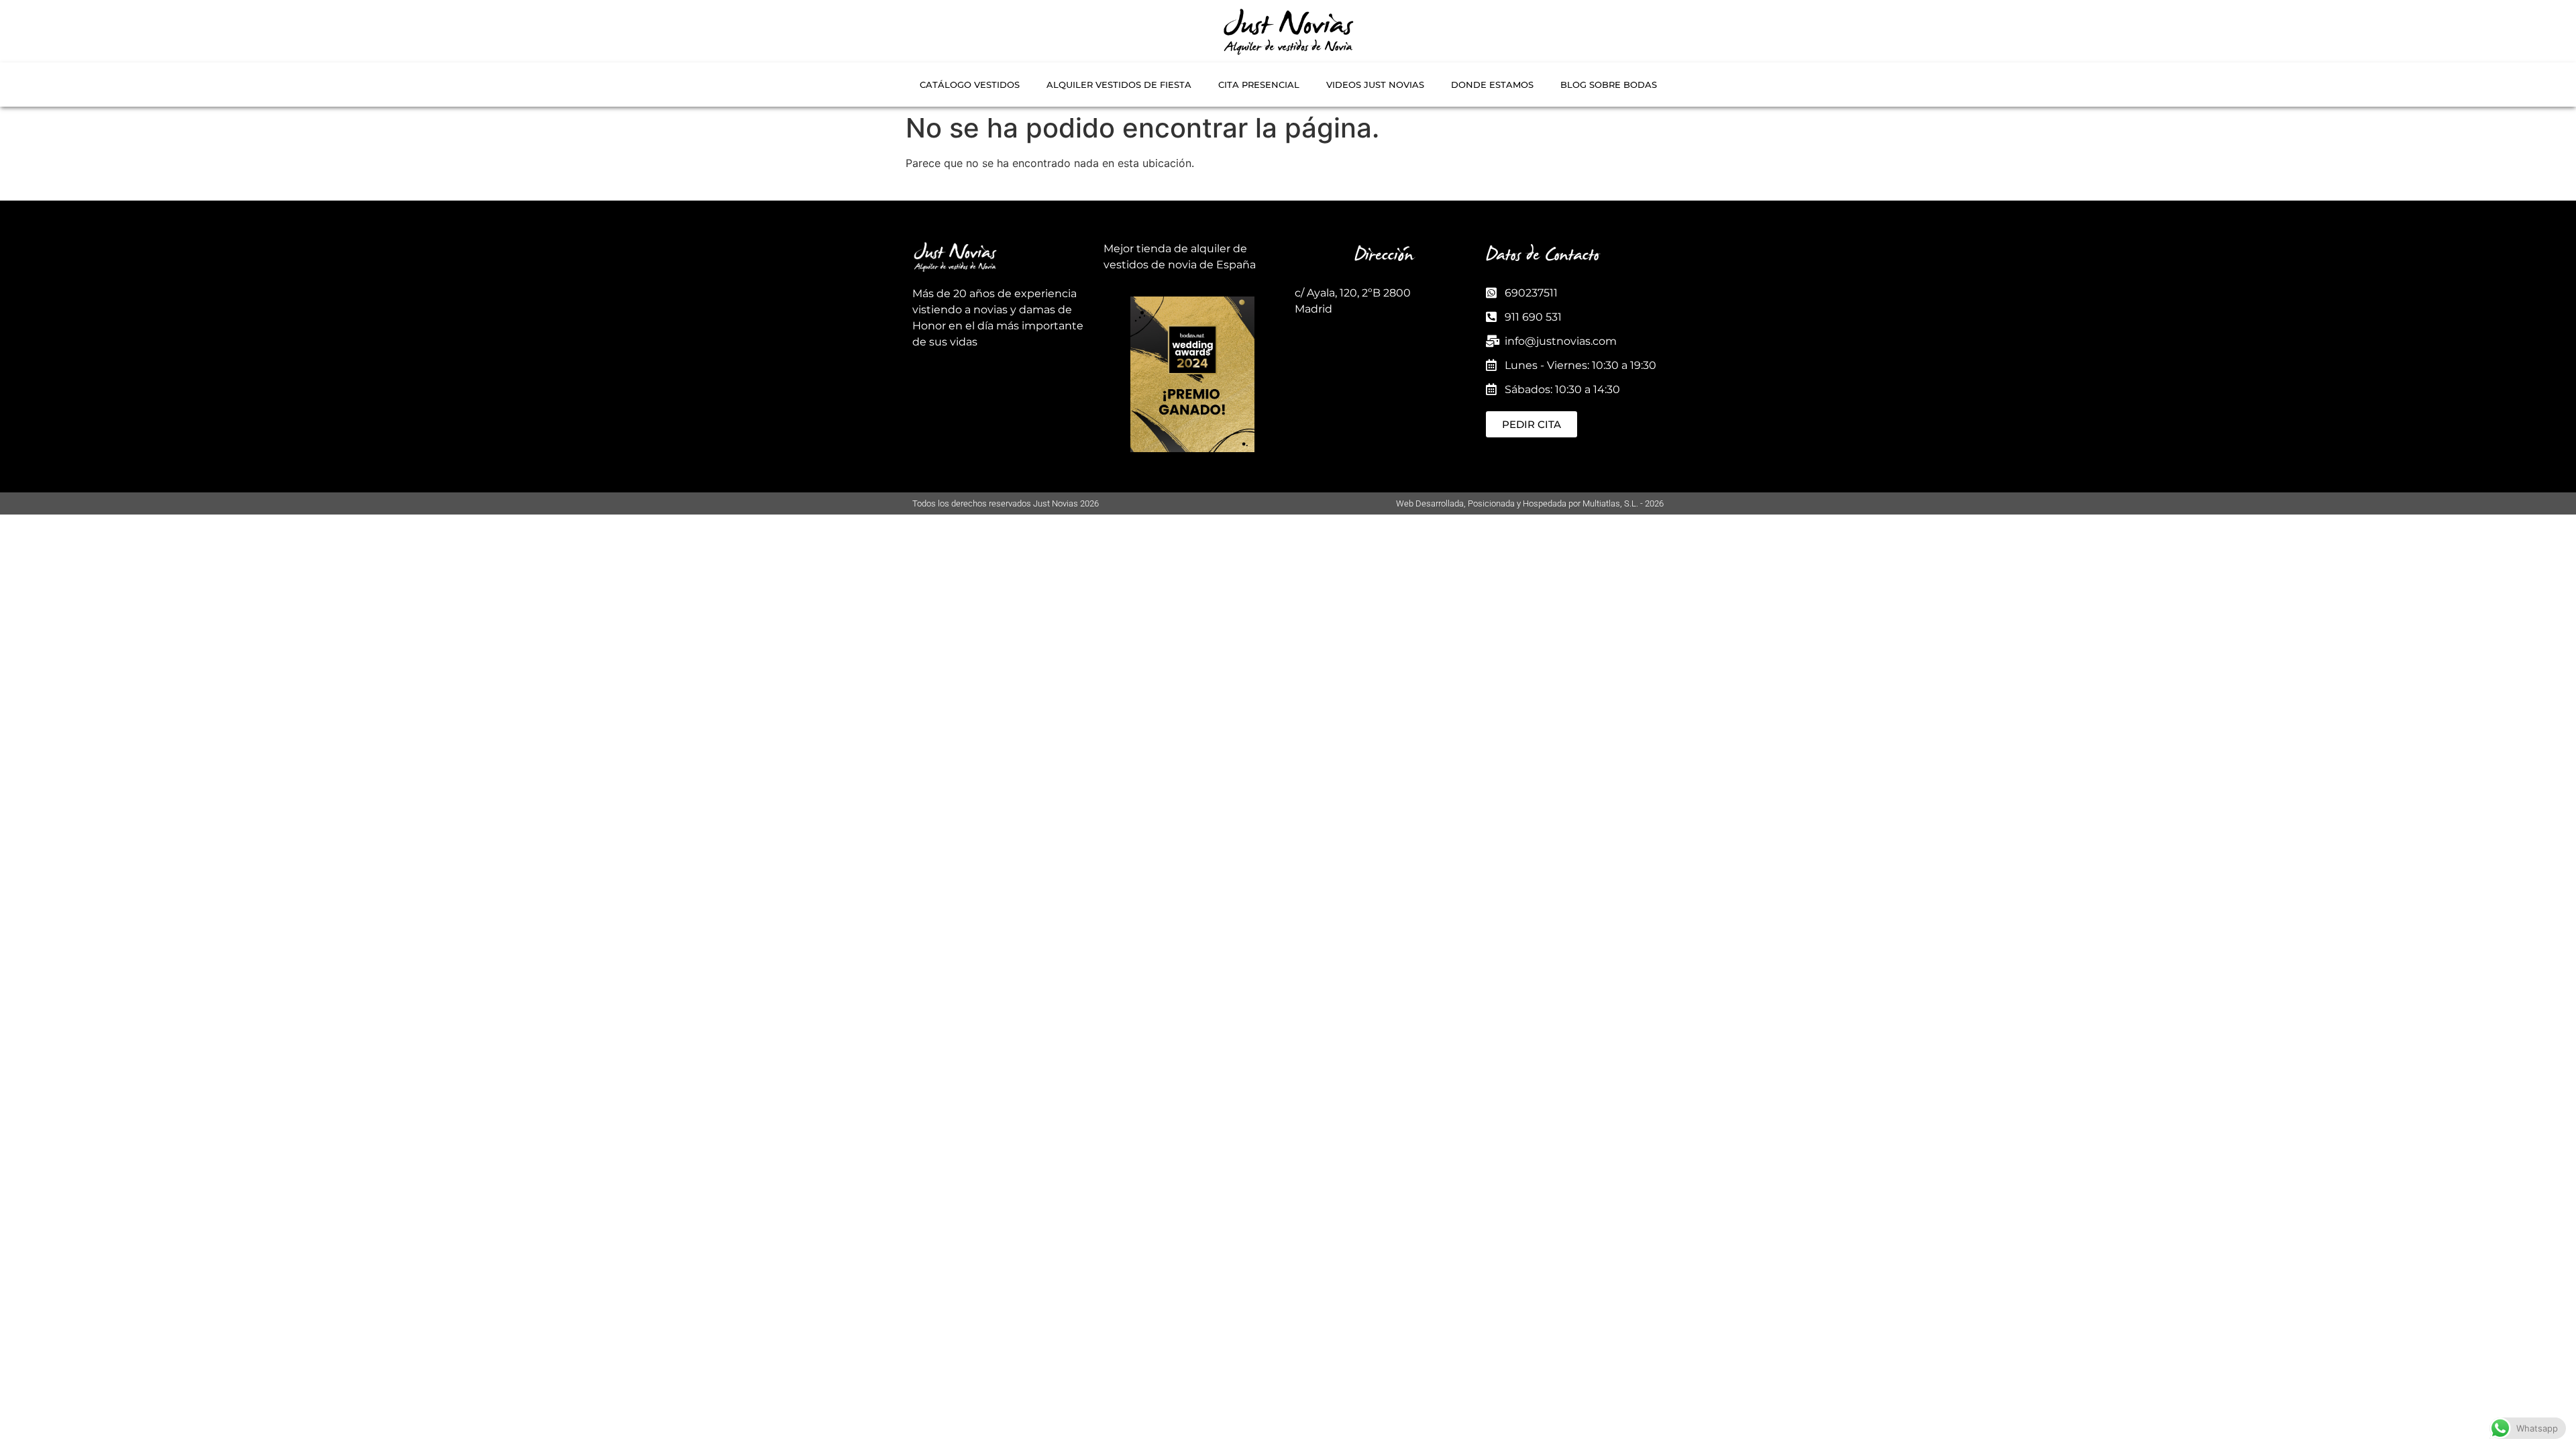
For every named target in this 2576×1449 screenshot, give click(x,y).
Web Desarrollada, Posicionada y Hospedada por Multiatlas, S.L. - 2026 (1530, 503)
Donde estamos (1492, 85)
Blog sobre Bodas (1609, 85)
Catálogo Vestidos (970, 85)
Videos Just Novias (1375, 85)
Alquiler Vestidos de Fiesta (1119, 85)
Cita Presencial (1259, 85)
